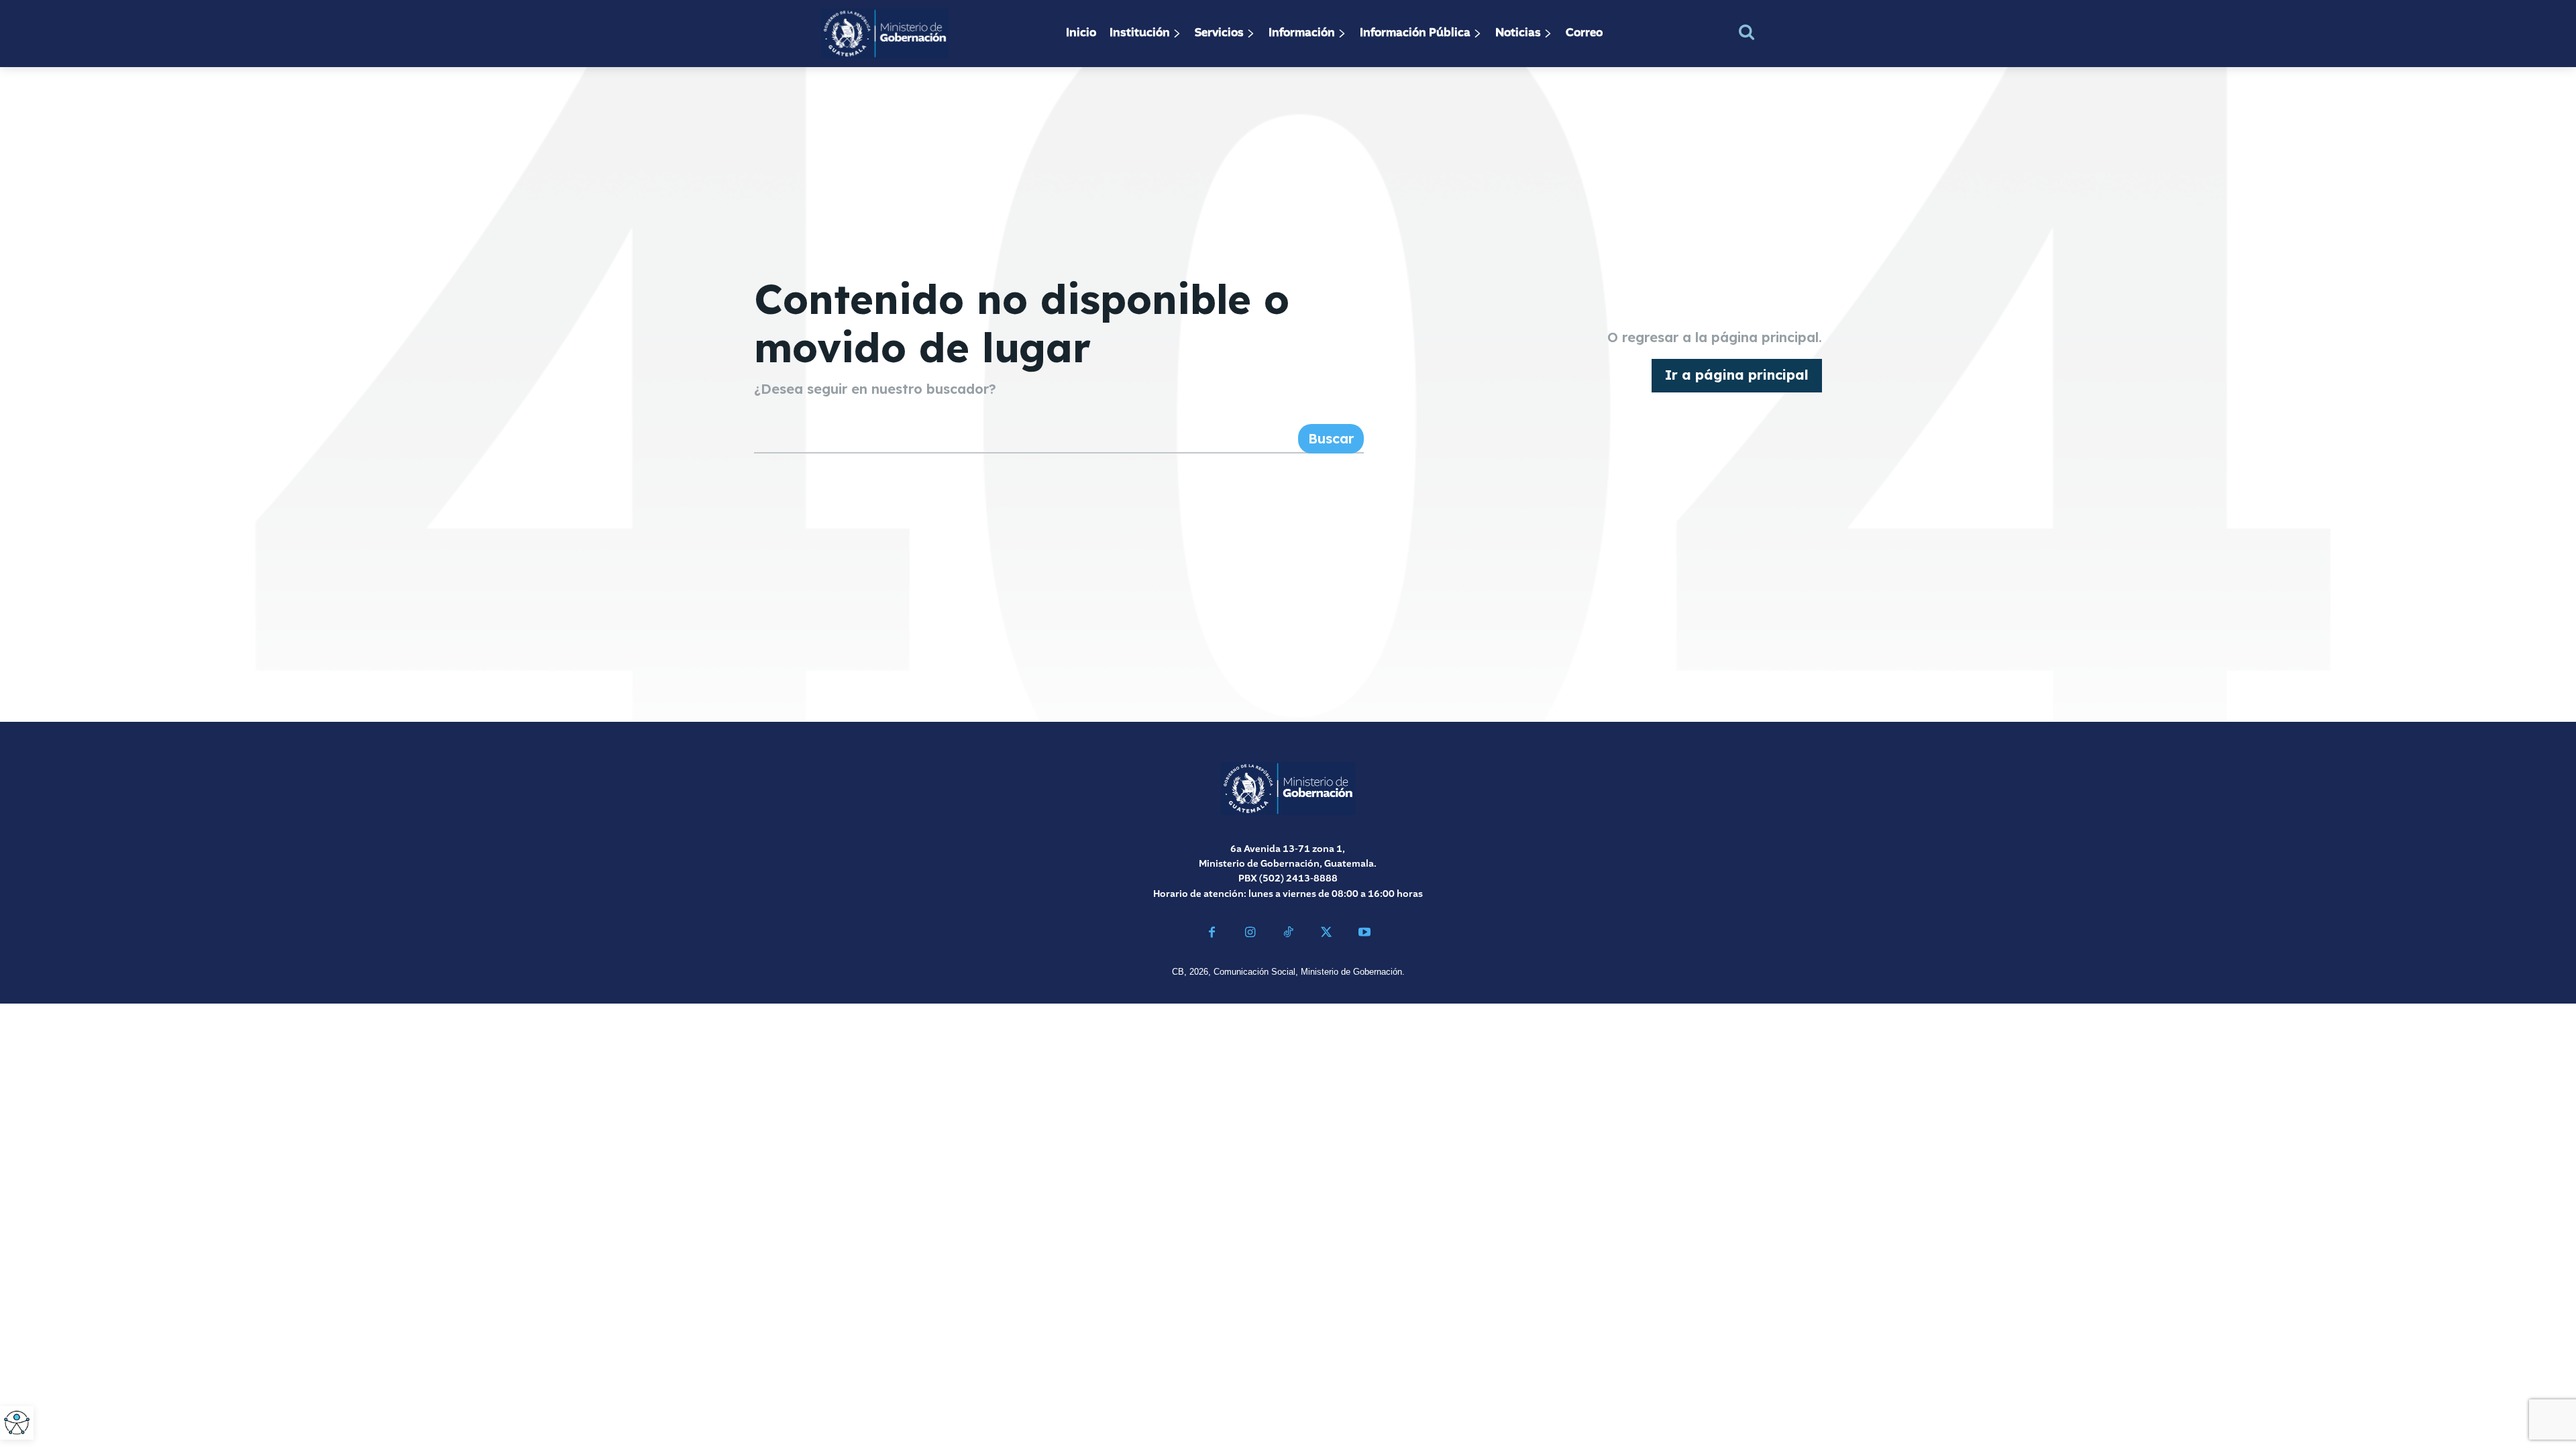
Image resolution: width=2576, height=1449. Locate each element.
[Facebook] (1212, 934)
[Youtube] (1364, 934)
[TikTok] (1288, 934)
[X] (1326, 934)
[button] (1747, 32)
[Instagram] (1250, 934)
